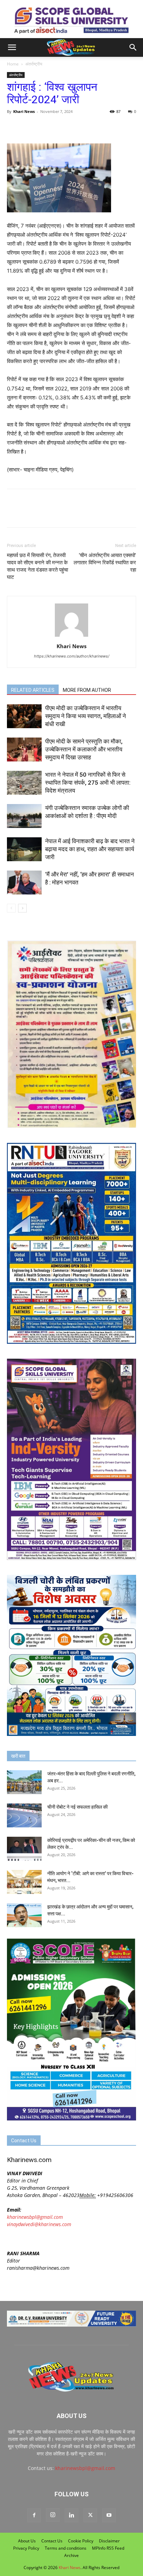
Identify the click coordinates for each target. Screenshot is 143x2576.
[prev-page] (11, 908)
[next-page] (22, 908)
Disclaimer (109, 2541)
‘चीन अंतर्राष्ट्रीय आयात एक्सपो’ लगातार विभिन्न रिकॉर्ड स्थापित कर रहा (105, 563)
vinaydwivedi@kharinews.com (39, 2224)
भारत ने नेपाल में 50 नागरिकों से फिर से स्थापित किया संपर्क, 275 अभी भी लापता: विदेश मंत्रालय (88, 783)
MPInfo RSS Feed (108, 2548)
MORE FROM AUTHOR (87, 690)
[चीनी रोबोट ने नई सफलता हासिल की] (24, 1815)
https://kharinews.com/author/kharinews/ (72, 656)
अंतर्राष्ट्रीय (34, 64)
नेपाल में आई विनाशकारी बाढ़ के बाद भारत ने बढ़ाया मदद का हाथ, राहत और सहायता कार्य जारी (90, 849)
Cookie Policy (81, 2541)
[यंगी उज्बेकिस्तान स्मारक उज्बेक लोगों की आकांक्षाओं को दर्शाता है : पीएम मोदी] (24, 816)
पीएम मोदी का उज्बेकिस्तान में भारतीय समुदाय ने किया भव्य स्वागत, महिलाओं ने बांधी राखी (86, 716)
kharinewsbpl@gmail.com (35, 2217)
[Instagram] (53, 2515)
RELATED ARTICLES (33, 690)
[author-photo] (71, 637)
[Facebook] (14, 127)
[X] (30, 127)
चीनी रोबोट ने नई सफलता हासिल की (77, 1807)
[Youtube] (109, 2515)
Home (13, 64)
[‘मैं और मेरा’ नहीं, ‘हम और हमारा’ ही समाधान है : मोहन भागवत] (24, 883)
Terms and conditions (66, 2548)
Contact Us (52, 2541)
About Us (27, 2541)
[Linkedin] (71, 2515)
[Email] (78, 127)
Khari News (24, 111)
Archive (71, 2555)
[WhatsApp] (46, 127)
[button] (12, 47)
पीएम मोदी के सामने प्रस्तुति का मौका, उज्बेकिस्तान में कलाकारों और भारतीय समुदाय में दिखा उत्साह (84, 749)
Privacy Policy (26, 2548)
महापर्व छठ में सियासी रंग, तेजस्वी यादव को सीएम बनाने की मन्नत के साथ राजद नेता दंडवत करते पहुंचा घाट (37, 566)
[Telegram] (62, 127)
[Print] (94, 127)
